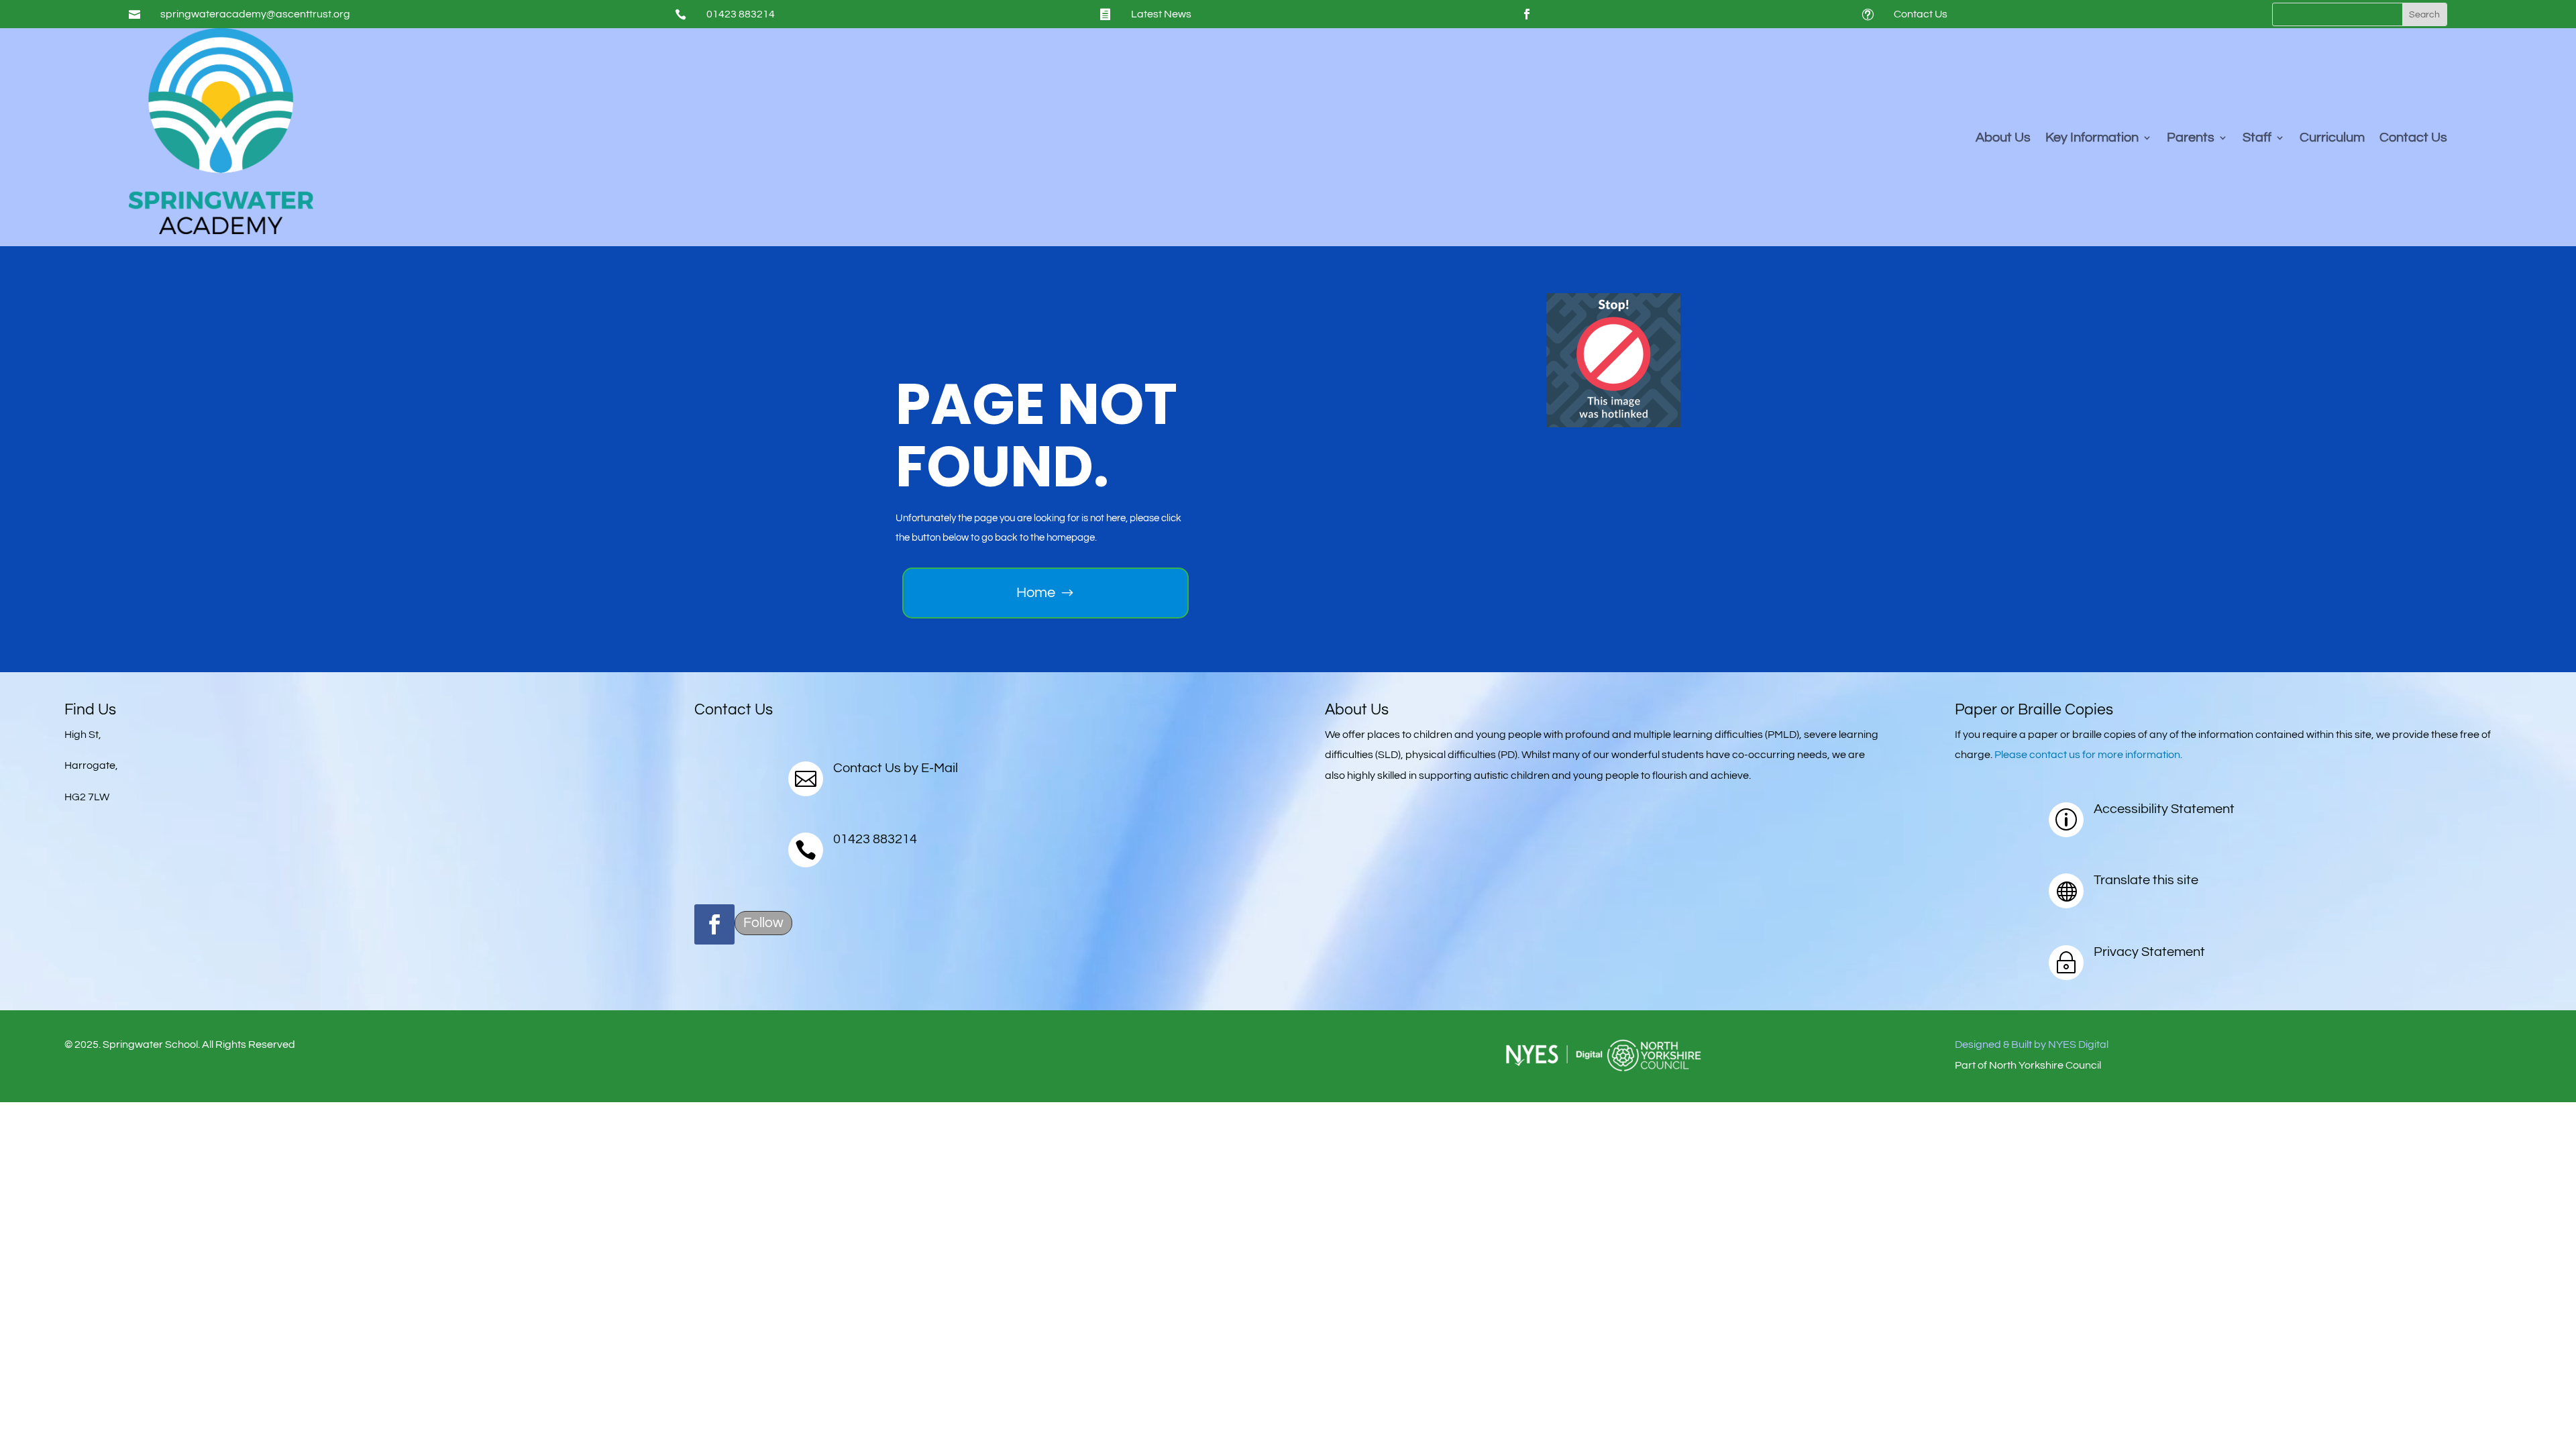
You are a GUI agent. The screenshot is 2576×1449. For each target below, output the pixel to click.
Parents (2191, 139)
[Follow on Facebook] (1527, 14)
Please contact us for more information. (2088, 755)
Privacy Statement (2149, 952)
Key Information (2092, 139)
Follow (763, 923)
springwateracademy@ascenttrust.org (255, 14)
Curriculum (2332, 139)
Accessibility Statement (2164, 809)
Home (1036, 593)
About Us (2003, 139)
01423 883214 (741, 14)
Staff (2257, 139)
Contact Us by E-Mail (896, 768)
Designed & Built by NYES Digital (2032, 1044)
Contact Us (1921, 14)
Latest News (1161, 14)
